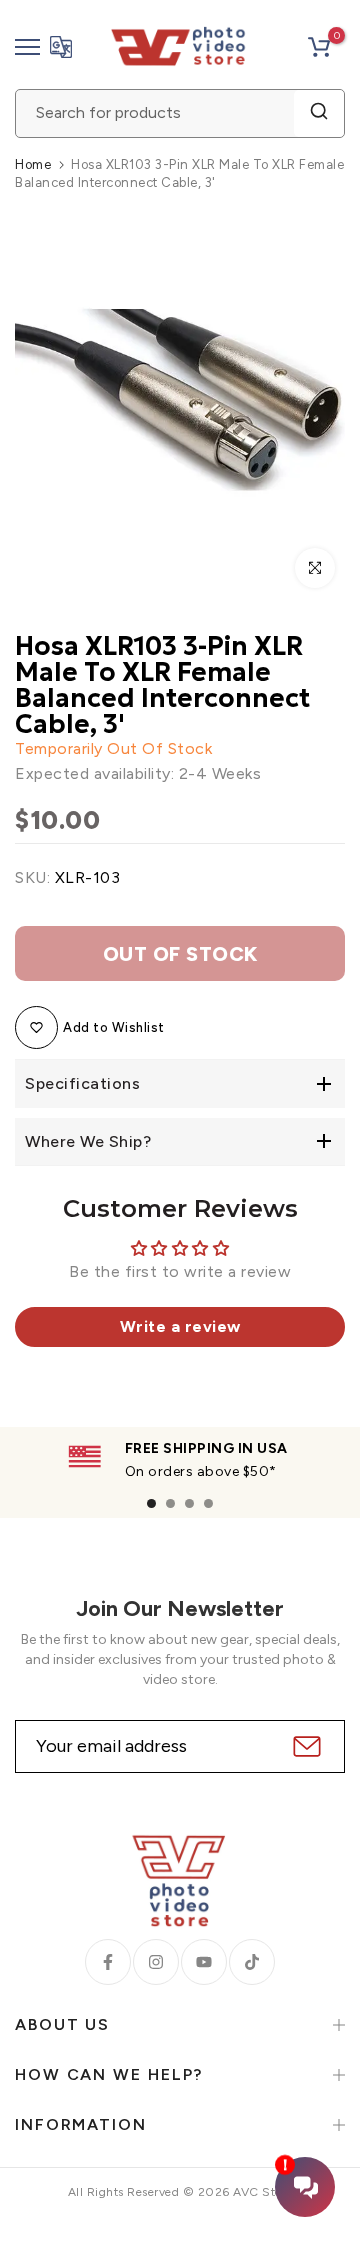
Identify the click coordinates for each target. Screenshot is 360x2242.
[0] (319, 47)
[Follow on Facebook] (108, 1962)
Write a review (180, 1326)
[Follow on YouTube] (204, 1962)
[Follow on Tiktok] (252, 1962)
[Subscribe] (304, 1746)
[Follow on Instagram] (156, 1962)
